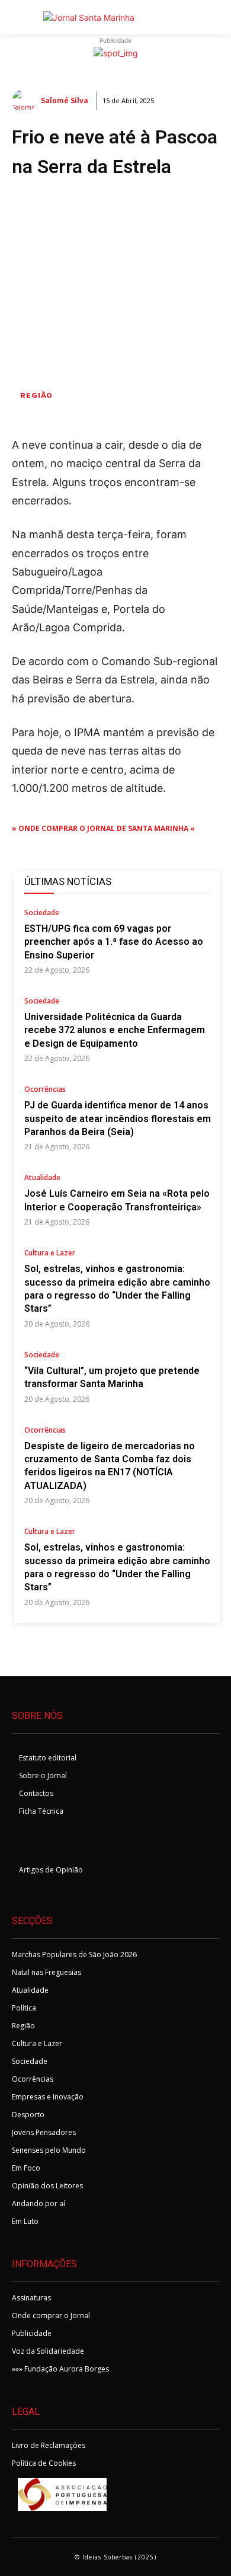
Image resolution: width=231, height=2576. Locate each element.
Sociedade (42, 913)
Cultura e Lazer (50, 1254)
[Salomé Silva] (25, 101)
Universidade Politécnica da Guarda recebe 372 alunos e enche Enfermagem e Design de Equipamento (115, 1030)
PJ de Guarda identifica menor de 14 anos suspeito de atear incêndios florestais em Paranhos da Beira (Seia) (118, 1118)
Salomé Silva (65, 100)
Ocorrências (45, 1090)
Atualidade (42, 1178)
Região (36, 395)
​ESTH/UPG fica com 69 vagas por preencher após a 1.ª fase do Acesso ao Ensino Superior (114, 942)
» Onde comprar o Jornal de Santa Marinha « (103, 828)
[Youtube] (83, 1843)
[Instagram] (54, 1843)
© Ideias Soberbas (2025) (115, 2557)
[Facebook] (25, 1843)
